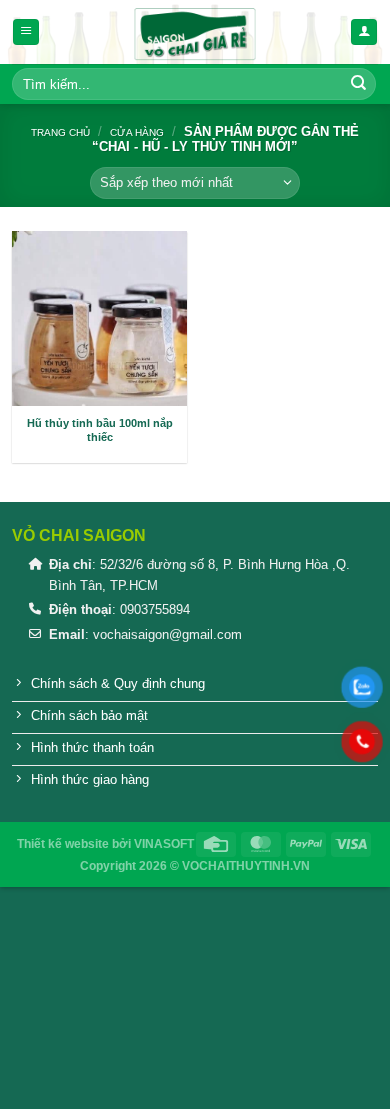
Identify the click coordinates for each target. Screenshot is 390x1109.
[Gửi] (359, 84)
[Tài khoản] (364, 32)
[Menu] (26, 32)
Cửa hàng (137, 132)
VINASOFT (164, 844)
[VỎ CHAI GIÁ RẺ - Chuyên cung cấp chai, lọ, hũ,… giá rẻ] (195, 32)
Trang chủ (60, 132)
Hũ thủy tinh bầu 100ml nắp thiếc (100, 430)
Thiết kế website (63, 844)
